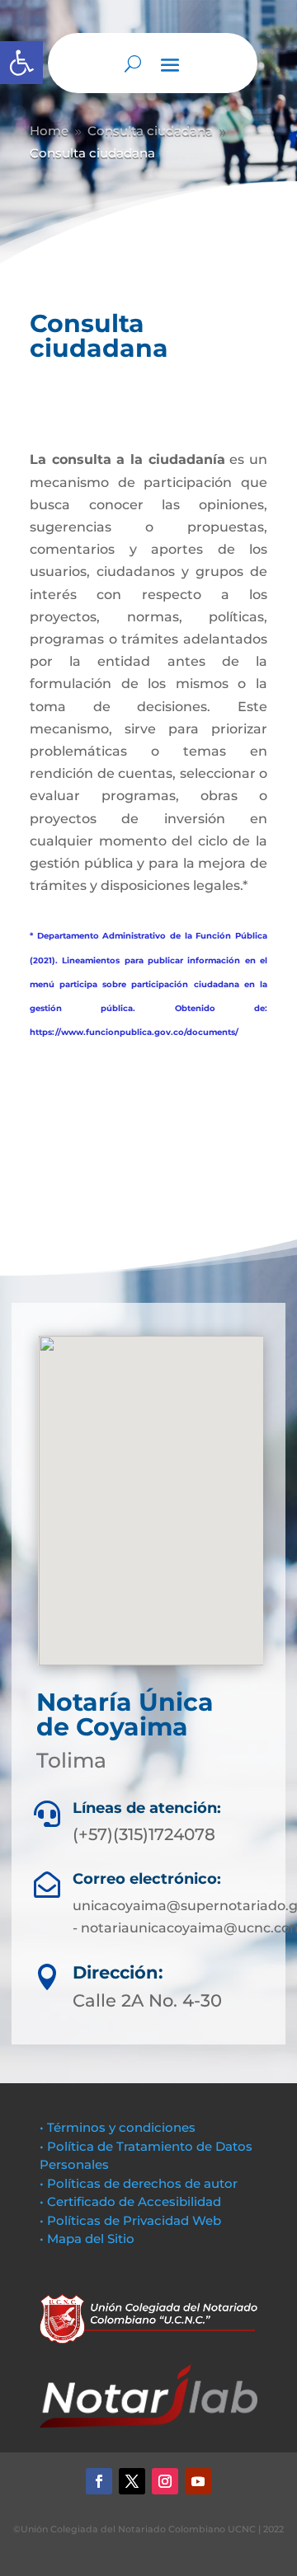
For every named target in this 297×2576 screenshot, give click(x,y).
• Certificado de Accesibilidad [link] (130, 2201)
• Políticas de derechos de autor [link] (139, 2183)
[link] (21, 63)
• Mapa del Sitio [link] (89, 2239)
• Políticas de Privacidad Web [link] (130, 2220)
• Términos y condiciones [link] (118, 2127)
